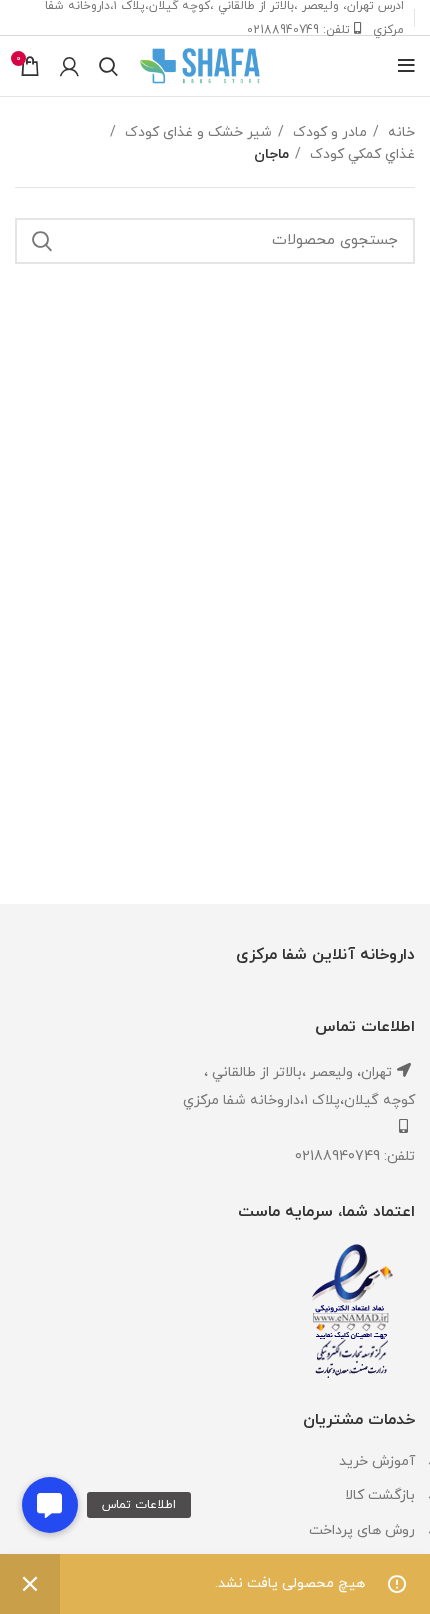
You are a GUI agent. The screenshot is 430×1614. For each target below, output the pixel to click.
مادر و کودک (328, 132)
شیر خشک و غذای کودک (196, 132)
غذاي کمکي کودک (360, 154)
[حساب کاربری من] (69, 66)
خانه (399, 132)
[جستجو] (108, 66)
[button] (50, 1505)
